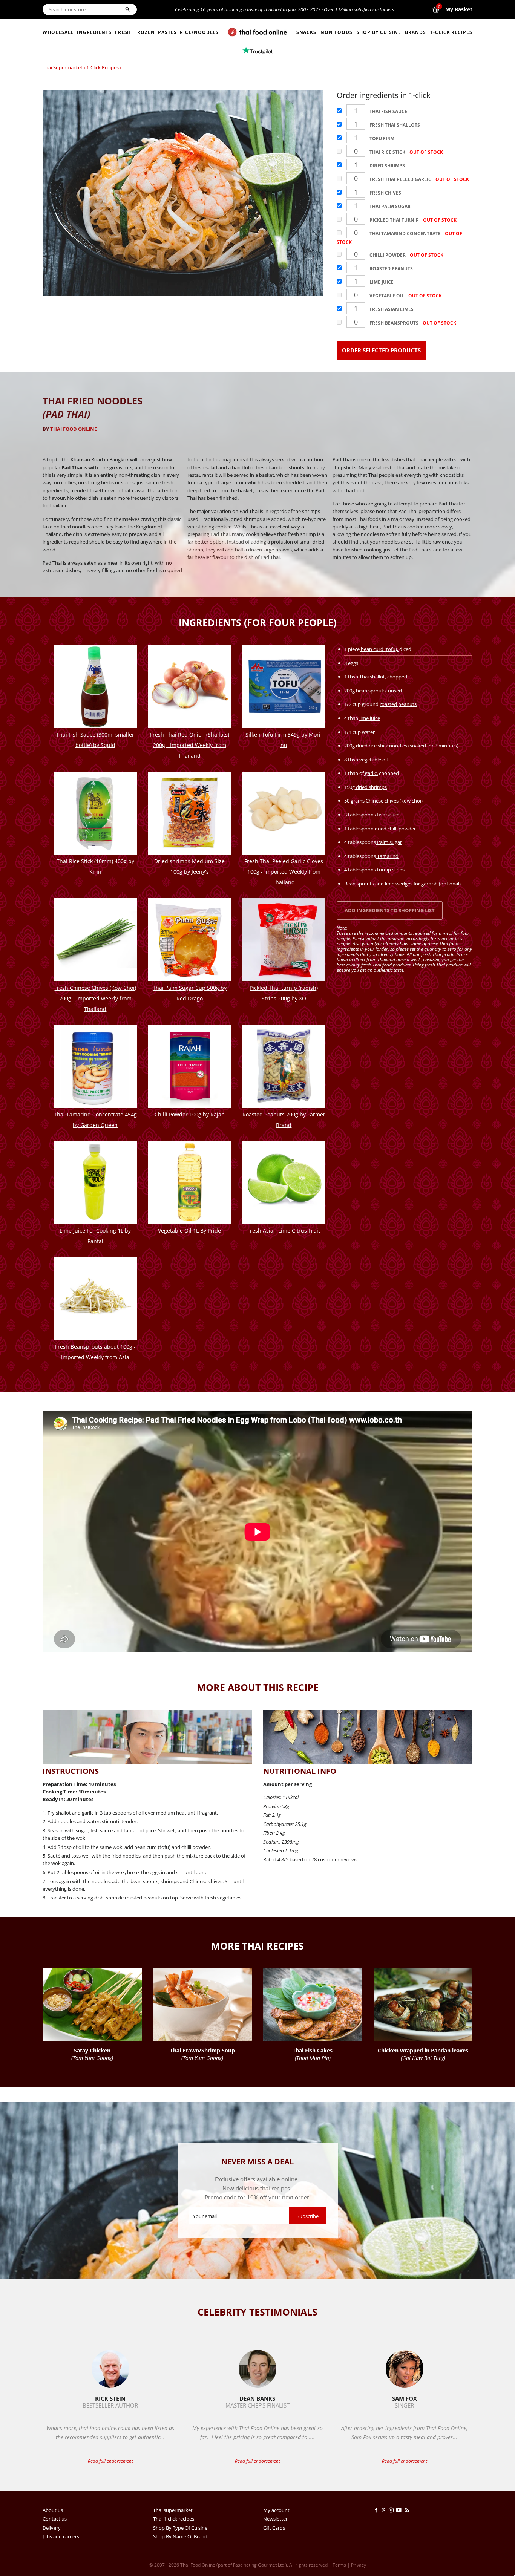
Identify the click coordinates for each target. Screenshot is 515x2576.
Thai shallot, (373, 677)
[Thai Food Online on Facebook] (377, 2510)
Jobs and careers (61, 2536)
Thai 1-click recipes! (174, 2519)
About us (53, 2510)
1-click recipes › (104, 67)
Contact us (55, 2519)
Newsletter (275, 2519)
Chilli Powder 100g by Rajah (190, 1114)
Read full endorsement (110, 2461)
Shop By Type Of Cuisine (180, 2528)
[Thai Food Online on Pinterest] (385, 2510)
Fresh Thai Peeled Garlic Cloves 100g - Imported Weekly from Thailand (284, 872)
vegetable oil (373, 760)
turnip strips (390, 870)
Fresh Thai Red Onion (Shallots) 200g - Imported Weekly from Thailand (190, 745)
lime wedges (399, 884)
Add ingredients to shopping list (390, 910)
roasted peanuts (398, 704)
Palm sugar (389, 842)
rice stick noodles (387, 746)
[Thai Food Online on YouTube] (400, 2510)
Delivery (52, 2528)
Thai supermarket (63, 67)
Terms (339, 2565)
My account (276, 2510)
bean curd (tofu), (379, 649)
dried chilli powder (395, 829)
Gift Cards (274, 2528)
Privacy (359, 2565)
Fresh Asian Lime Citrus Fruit (284, 1231)
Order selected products (381, 350)
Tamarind (387, 856)
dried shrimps (371, 787)
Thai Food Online (74, 429)
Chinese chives (382, 801)
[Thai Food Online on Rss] (408, 2510)
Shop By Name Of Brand (180, 2536)
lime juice (370, 718)
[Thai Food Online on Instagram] (392, 2510)
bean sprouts (371, 691)
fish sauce (388, 815)
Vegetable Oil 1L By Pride (189, 1231)
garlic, (371, 773)
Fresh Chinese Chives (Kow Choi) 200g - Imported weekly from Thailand (95, 998)
